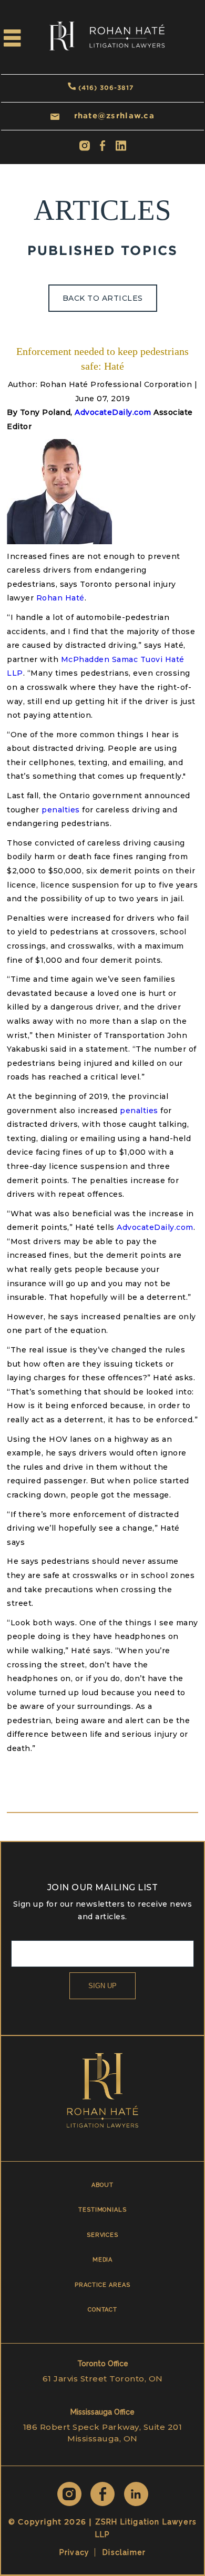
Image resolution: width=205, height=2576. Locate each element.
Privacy (74, 2552)
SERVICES (102, 2235)
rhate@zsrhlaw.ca (114, 115)
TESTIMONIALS (102, 2210)
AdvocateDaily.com (113, 412)
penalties (61, 810)
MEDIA (103, 2260)
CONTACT (103, 2310)
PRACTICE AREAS (102, 2285)
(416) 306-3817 (106, 88)
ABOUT (102, 2185)
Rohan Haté (60, 598)
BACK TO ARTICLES (103, 298)
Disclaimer (124, 2552)
